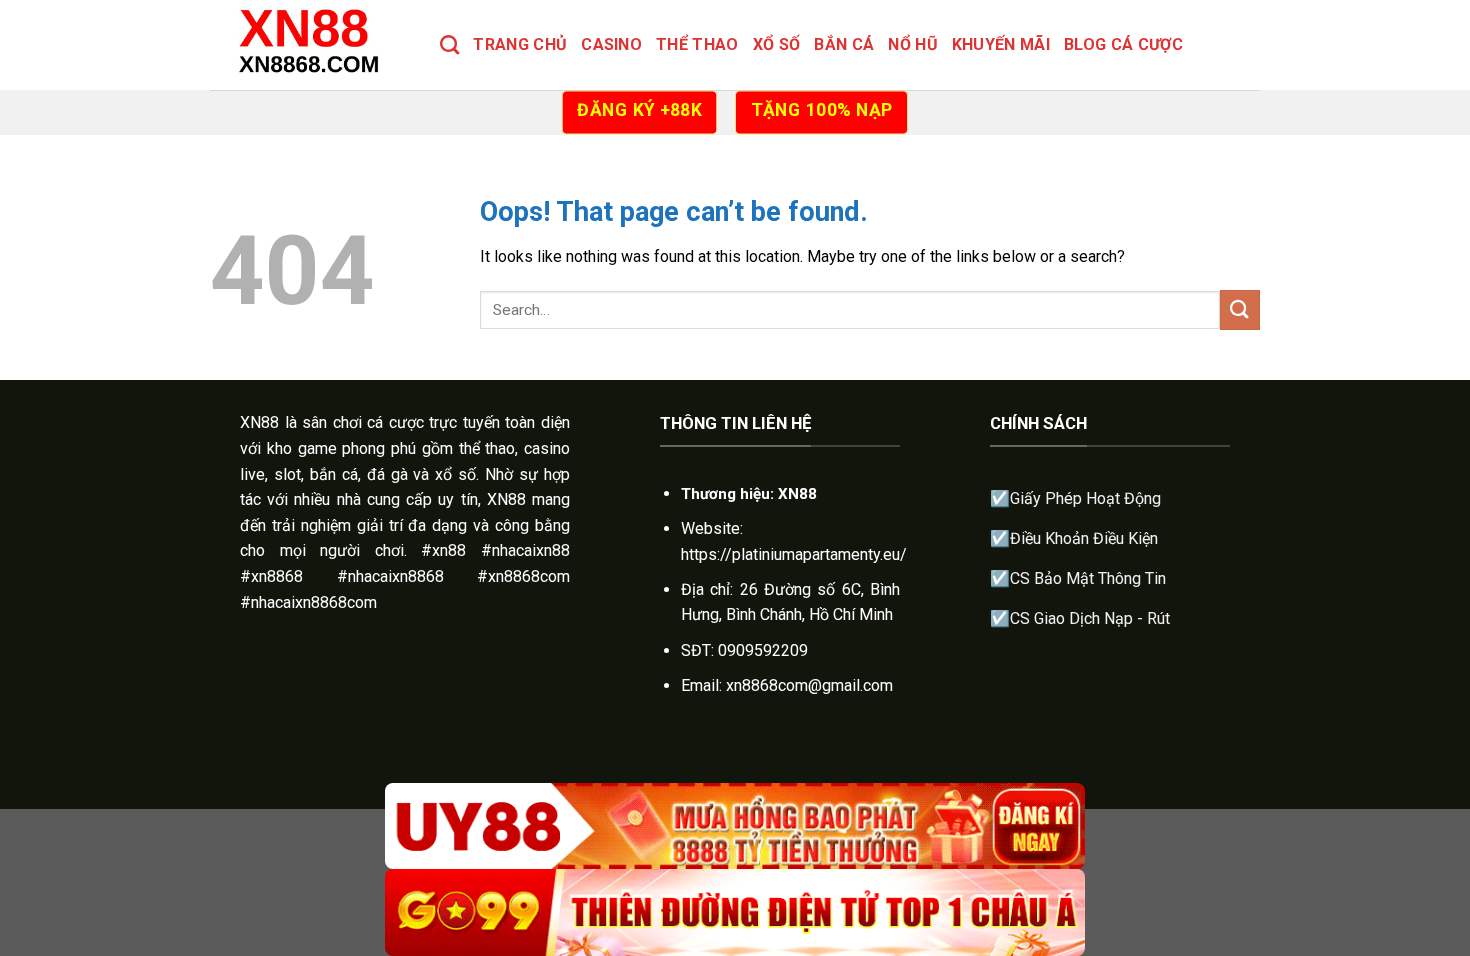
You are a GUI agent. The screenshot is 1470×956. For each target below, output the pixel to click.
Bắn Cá (844, 44)
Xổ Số (777, 44)
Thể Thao (697, 44)
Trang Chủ (520, 44)
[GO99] (735, 912)
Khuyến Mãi (1001, 44)
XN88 (259, 422)
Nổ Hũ (913, 44)
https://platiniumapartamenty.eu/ (794, 554)
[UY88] (735, 826)
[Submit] (1240, 309)
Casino (611, 44)
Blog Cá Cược (1123, 44)
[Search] (449, 44)
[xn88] (310, 44)
